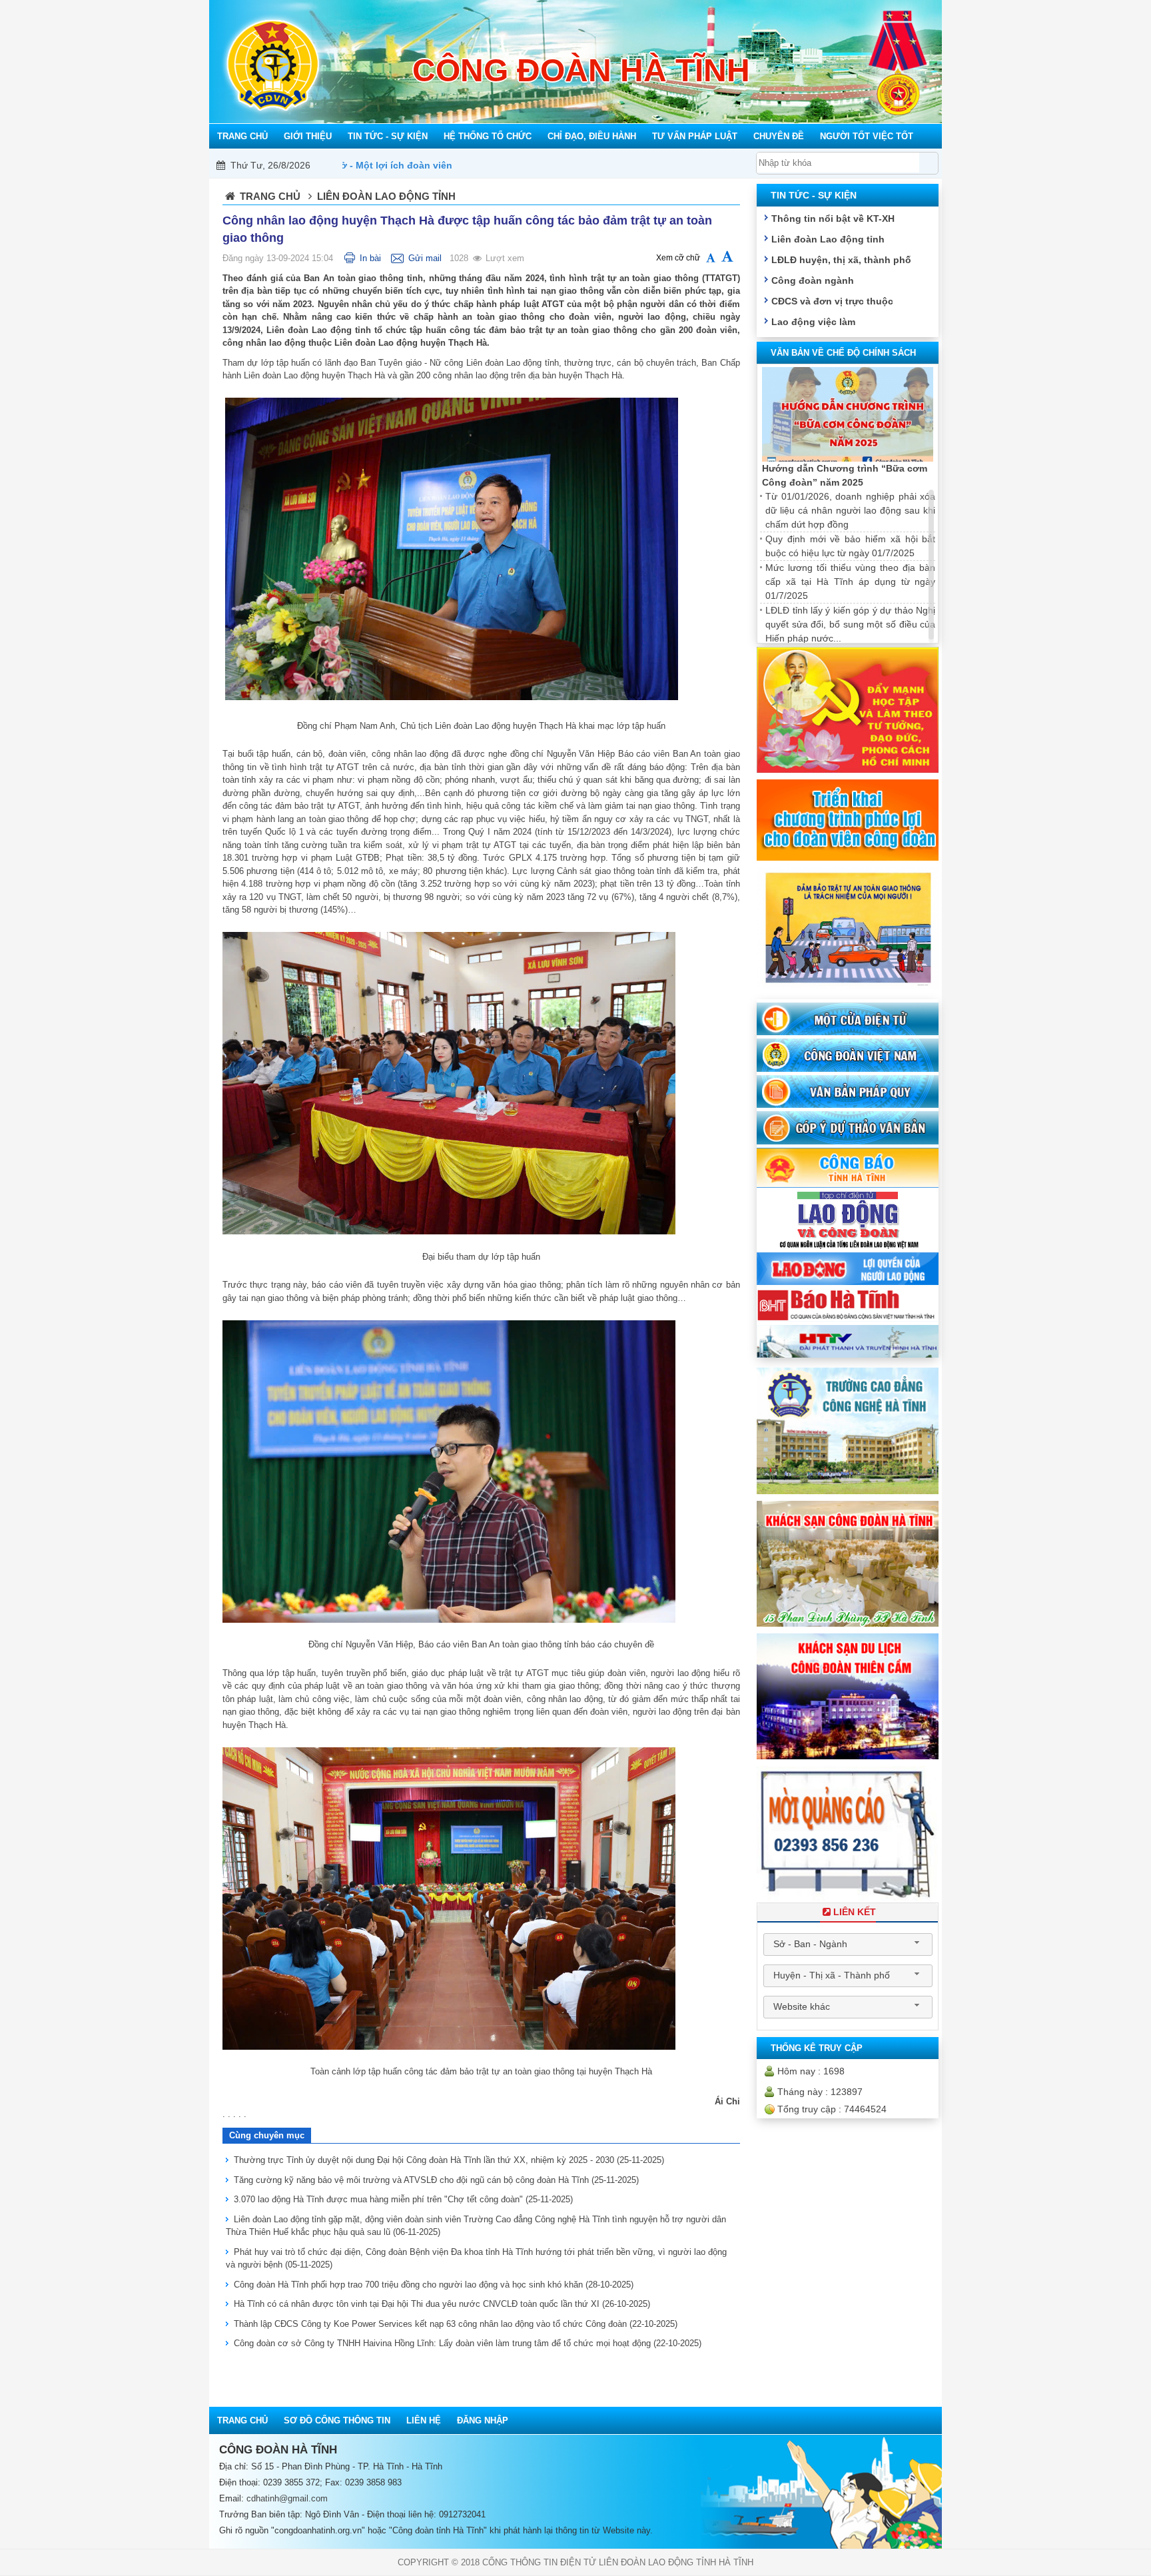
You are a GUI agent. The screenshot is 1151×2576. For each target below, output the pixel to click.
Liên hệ (424, 2420)
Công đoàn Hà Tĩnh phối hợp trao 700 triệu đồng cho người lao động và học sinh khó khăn (434, 2285)
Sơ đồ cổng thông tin (337, 2420)
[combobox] (848, 1944)
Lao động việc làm (813, 322)
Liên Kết (855, 1912)
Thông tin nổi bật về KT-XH (833, 218)
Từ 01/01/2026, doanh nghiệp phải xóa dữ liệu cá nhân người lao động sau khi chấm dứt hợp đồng (850, 510)
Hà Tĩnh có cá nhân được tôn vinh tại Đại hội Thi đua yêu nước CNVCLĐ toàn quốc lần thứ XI (442, 2304)
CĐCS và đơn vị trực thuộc (832, 301)
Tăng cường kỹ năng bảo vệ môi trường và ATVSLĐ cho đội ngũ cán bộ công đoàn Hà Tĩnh (436, 2180)
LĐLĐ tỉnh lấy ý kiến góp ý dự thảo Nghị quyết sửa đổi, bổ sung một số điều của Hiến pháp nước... (850, 624)
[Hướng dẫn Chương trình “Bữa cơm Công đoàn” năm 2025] (848, 415)
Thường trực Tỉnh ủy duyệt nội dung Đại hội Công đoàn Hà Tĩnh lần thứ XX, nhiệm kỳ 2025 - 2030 (449, 2160)
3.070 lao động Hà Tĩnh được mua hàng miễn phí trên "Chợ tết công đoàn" (403, 2199)
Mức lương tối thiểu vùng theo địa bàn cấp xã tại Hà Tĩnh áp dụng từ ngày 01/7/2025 (850, 582)
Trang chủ (270, 196)
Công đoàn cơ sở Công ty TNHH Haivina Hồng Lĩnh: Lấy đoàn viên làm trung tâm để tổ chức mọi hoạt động (468, 2343)
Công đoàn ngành (813, 280)
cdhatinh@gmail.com (287, 2498)
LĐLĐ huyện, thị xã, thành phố (841, 260)
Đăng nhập (483, 2420)
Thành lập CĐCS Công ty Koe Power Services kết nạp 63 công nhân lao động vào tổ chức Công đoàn (456, 2324)
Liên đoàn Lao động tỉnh (828, 239)
